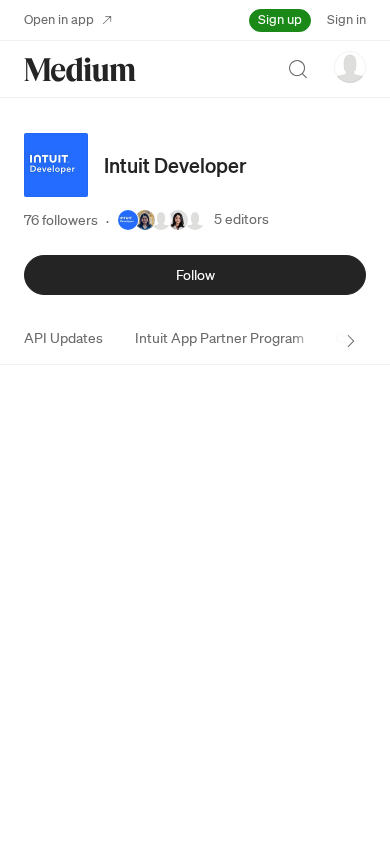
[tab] (63, 338)
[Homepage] (80, 69)
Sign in (346, 19)
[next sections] (351, 341)
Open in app (59, 19)
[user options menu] (350, 67)
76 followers (61, 220)
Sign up (280, 19)
